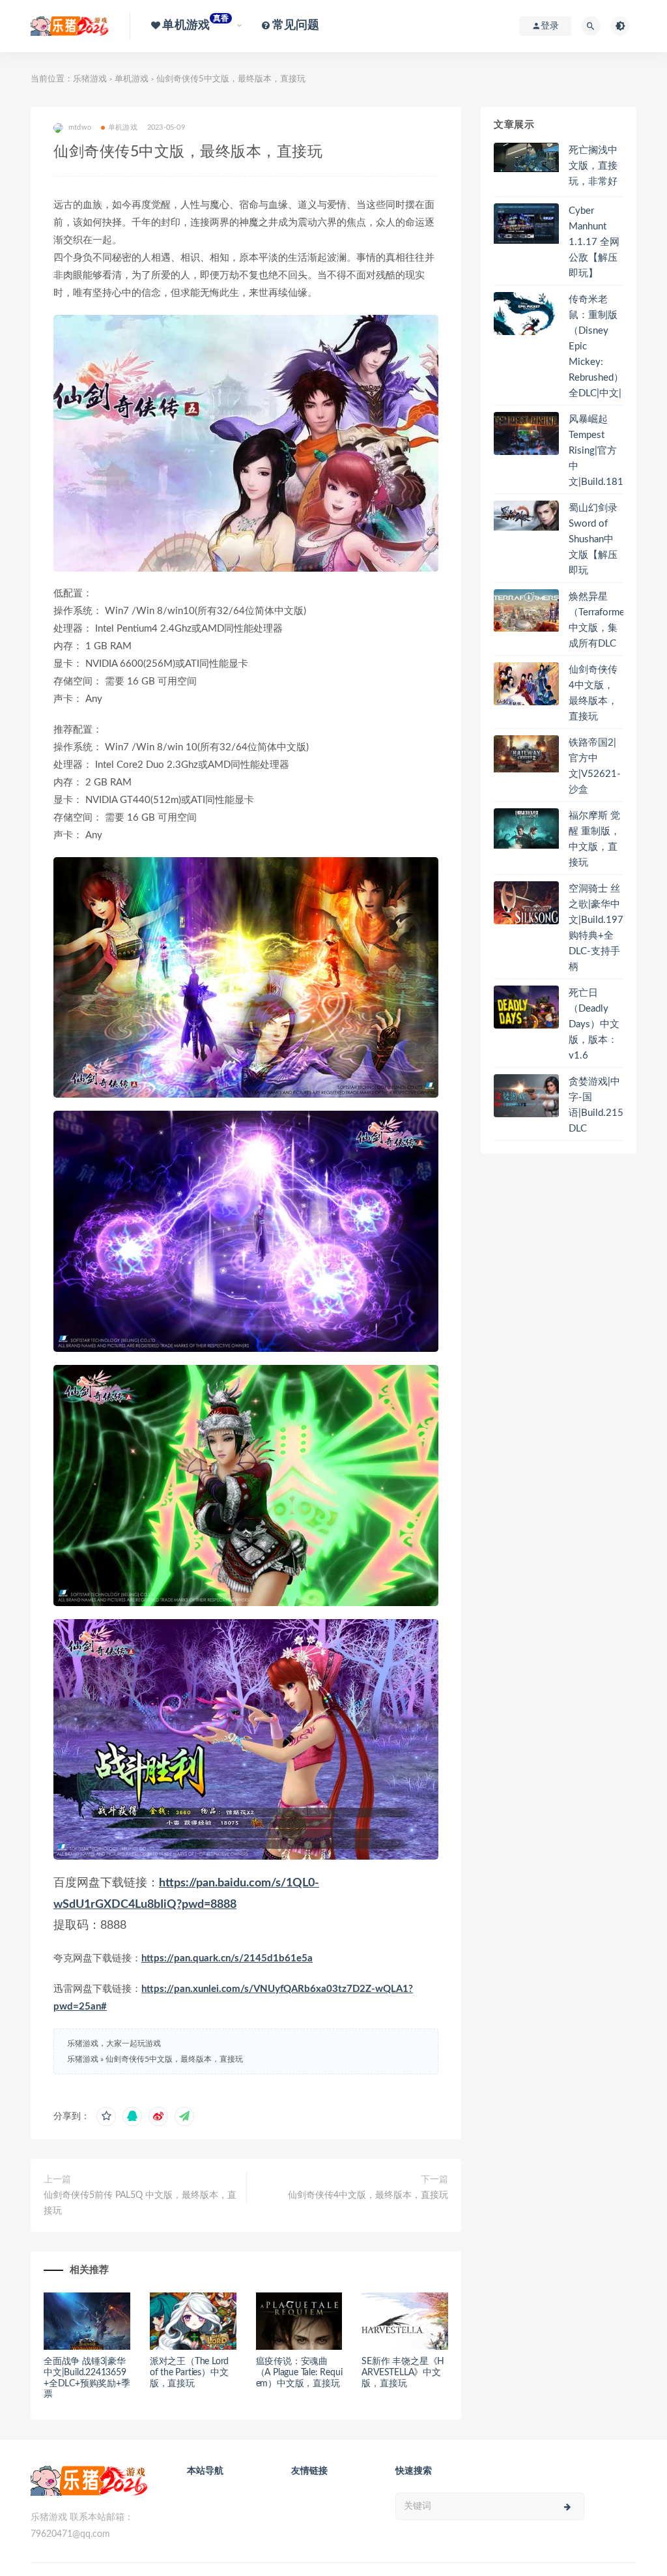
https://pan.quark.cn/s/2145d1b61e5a (227, 1958)
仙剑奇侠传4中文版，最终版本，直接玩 (368, 2195)
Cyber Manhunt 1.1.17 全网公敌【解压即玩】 (594, 242)
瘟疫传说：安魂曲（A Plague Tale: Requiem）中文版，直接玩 (299, 2373)
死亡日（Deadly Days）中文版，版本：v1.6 (594, 1024)
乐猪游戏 (90, 79)
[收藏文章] (106, 2116)
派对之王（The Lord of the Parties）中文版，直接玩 (189, 2373)
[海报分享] (184, 2116)
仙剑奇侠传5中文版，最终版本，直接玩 (174, 2059)
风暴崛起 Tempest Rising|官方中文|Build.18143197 (611, 451)
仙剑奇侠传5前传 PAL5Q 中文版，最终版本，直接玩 (140, 2203)
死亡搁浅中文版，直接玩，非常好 (593, 166)
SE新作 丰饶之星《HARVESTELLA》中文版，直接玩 (403, 2373)
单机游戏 (132, 79)
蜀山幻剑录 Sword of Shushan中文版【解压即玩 (593, 539)
